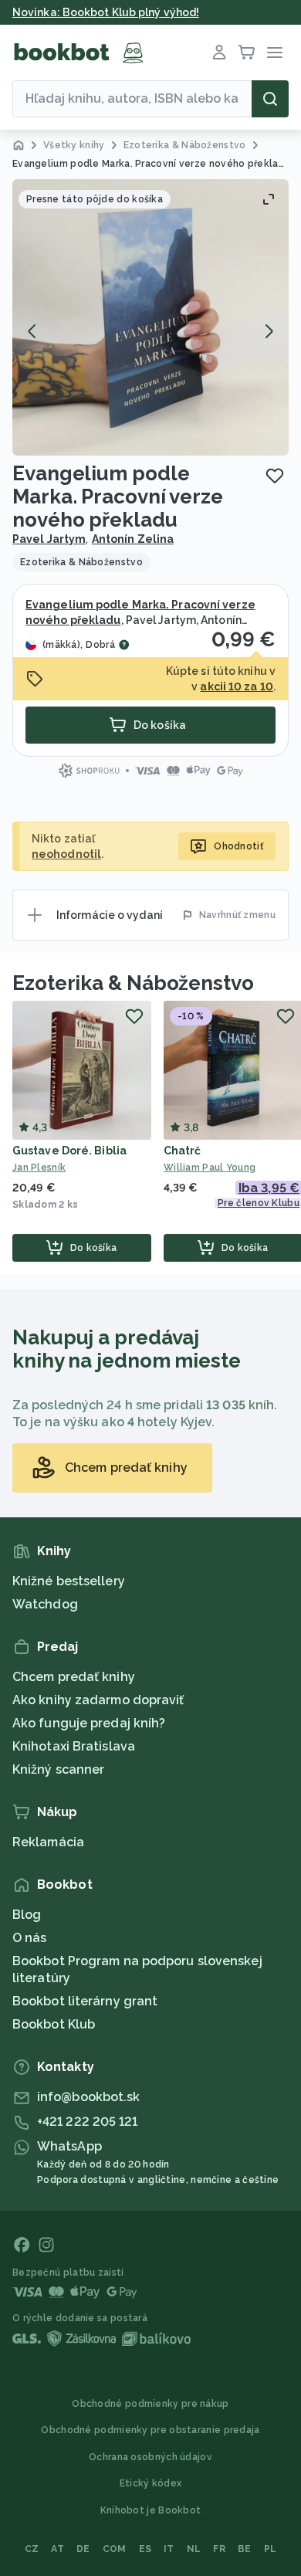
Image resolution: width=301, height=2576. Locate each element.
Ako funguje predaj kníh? (89, 1723)
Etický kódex (151, 2483)
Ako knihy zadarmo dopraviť (98, 1700)
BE (245, 2549)
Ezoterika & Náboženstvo (133, 983)
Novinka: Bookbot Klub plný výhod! (106, 12)
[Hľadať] (270, 99)
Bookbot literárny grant (85, 2001)
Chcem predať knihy (74, 1677)
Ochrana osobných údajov (150, 2457)
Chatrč (183, 1151)
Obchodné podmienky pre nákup (150, 2404)
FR (219, 2549)
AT (57, 2549)
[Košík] (247, 53)
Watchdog (45, 1604)
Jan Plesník (39, 1168)
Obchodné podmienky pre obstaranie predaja (150, 2430)
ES (145, 2549)
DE (83, 2549)
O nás (30, 1938)
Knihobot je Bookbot (151, 2510)
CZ (32, 2549)
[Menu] (275, 53)
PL (271, 2549)
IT (169, 2549)
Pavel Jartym (49, 539)
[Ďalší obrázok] (269, 331)
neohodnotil (66, 854)
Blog (27, 1915)
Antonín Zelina (133, 539)
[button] (150, 317)
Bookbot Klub (54, 2024)
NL (194, 2549)
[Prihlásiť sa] (219, 53)
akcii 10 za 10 (236, 686)
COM (115, 2549)
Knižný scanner (58, 1769)
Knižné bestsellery (69, 1581)
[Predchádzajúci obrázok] (32, 331)
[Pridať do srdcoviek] (275, 476)
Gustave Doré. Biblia (69, 1151)
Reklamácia (48, 1842)
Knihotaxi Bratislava (74, 1746)
